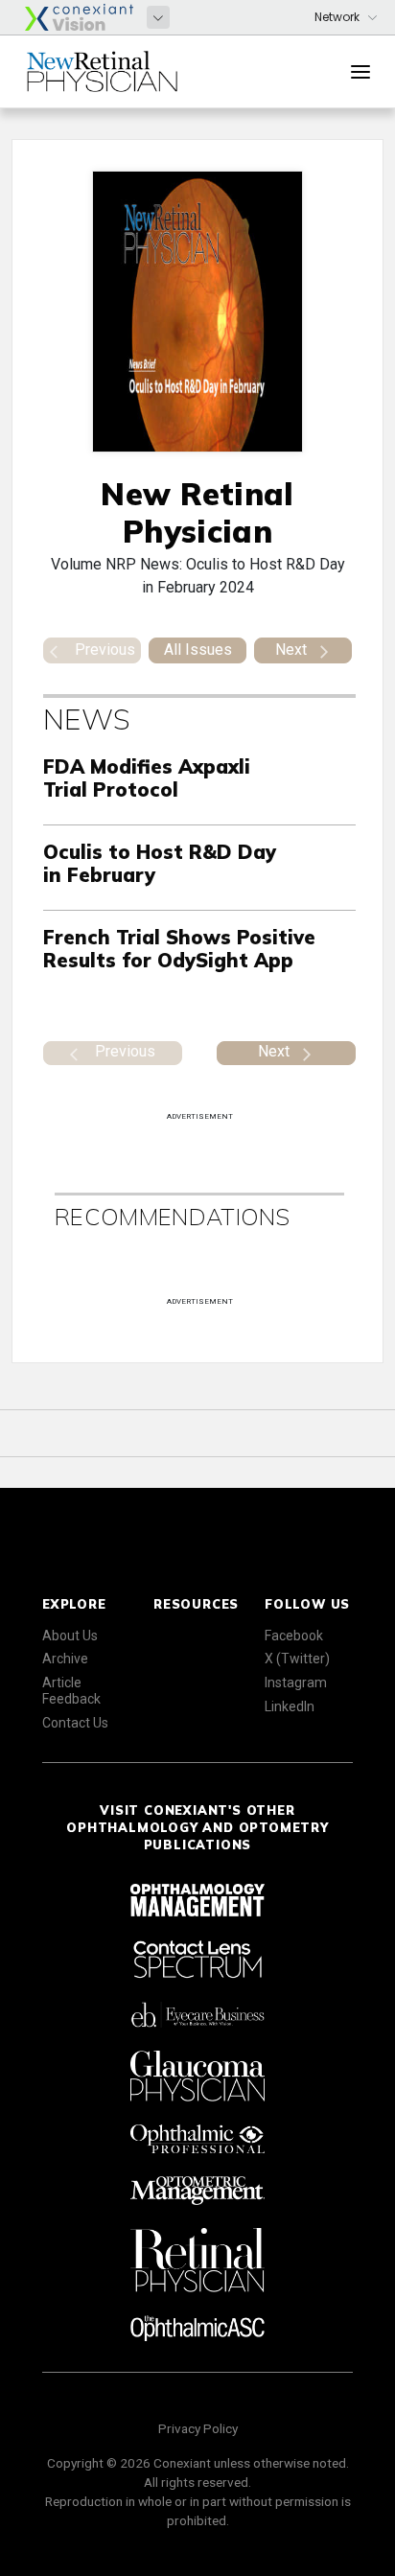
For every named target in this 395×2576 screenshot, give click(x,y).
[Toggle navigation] (360, 72)
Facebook (294, 1636)
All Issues (198, 650)
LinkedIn (290, 1706)
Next (291, 650)
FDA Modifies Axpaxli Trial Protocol (147, 778)
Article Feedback (71, 1691)
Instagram (296, 1683)
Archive (65, 1659)
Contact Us (75, 1723)
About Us (70, 1636)
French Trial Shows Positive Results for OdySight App (179, 949)
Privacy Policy (198, 2428)
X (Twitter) (297, 1659)
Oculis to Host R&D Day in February (160, 863)
